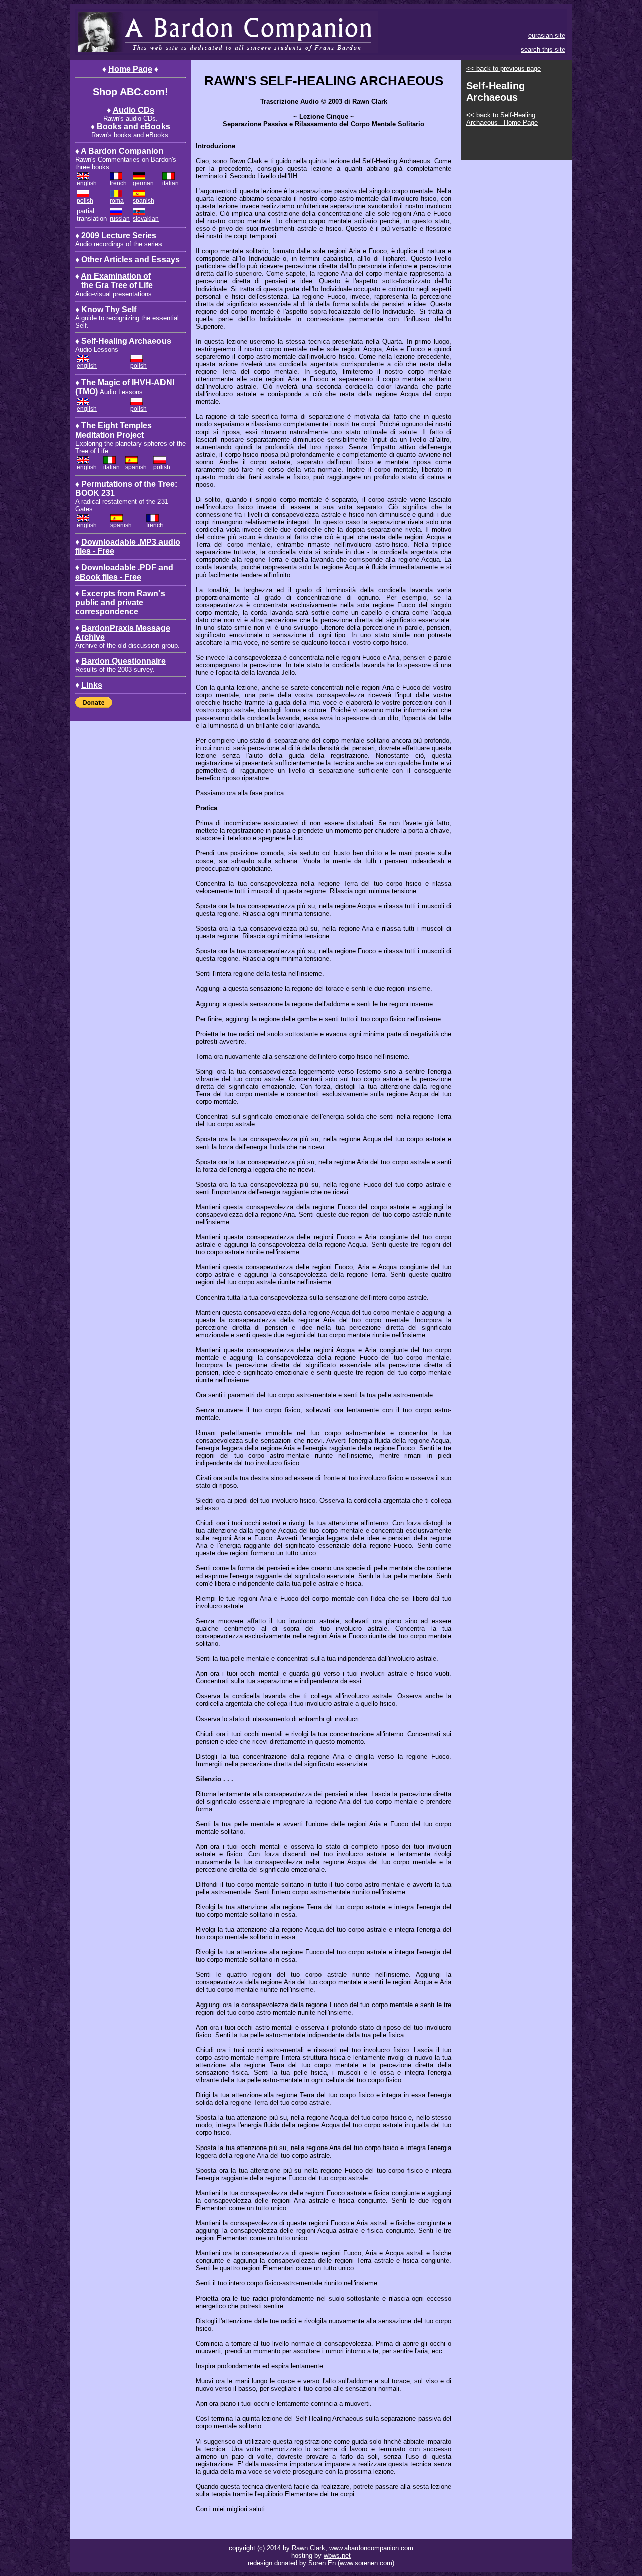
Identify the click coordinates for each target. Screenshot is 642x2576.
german (143, 183)
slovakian (146, 219)
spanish (144, 201)
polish (85, 201)
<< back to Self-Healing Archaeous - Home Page (502, 119)
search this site (543, 49)
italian (170, 183)
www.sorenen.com (366, 2563)
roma (117, 201)
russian (120, 219)
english (87, 183)
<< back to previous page (504, 68)
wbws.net (337, 2556)
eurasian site (547, 35)
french (118, 183)
